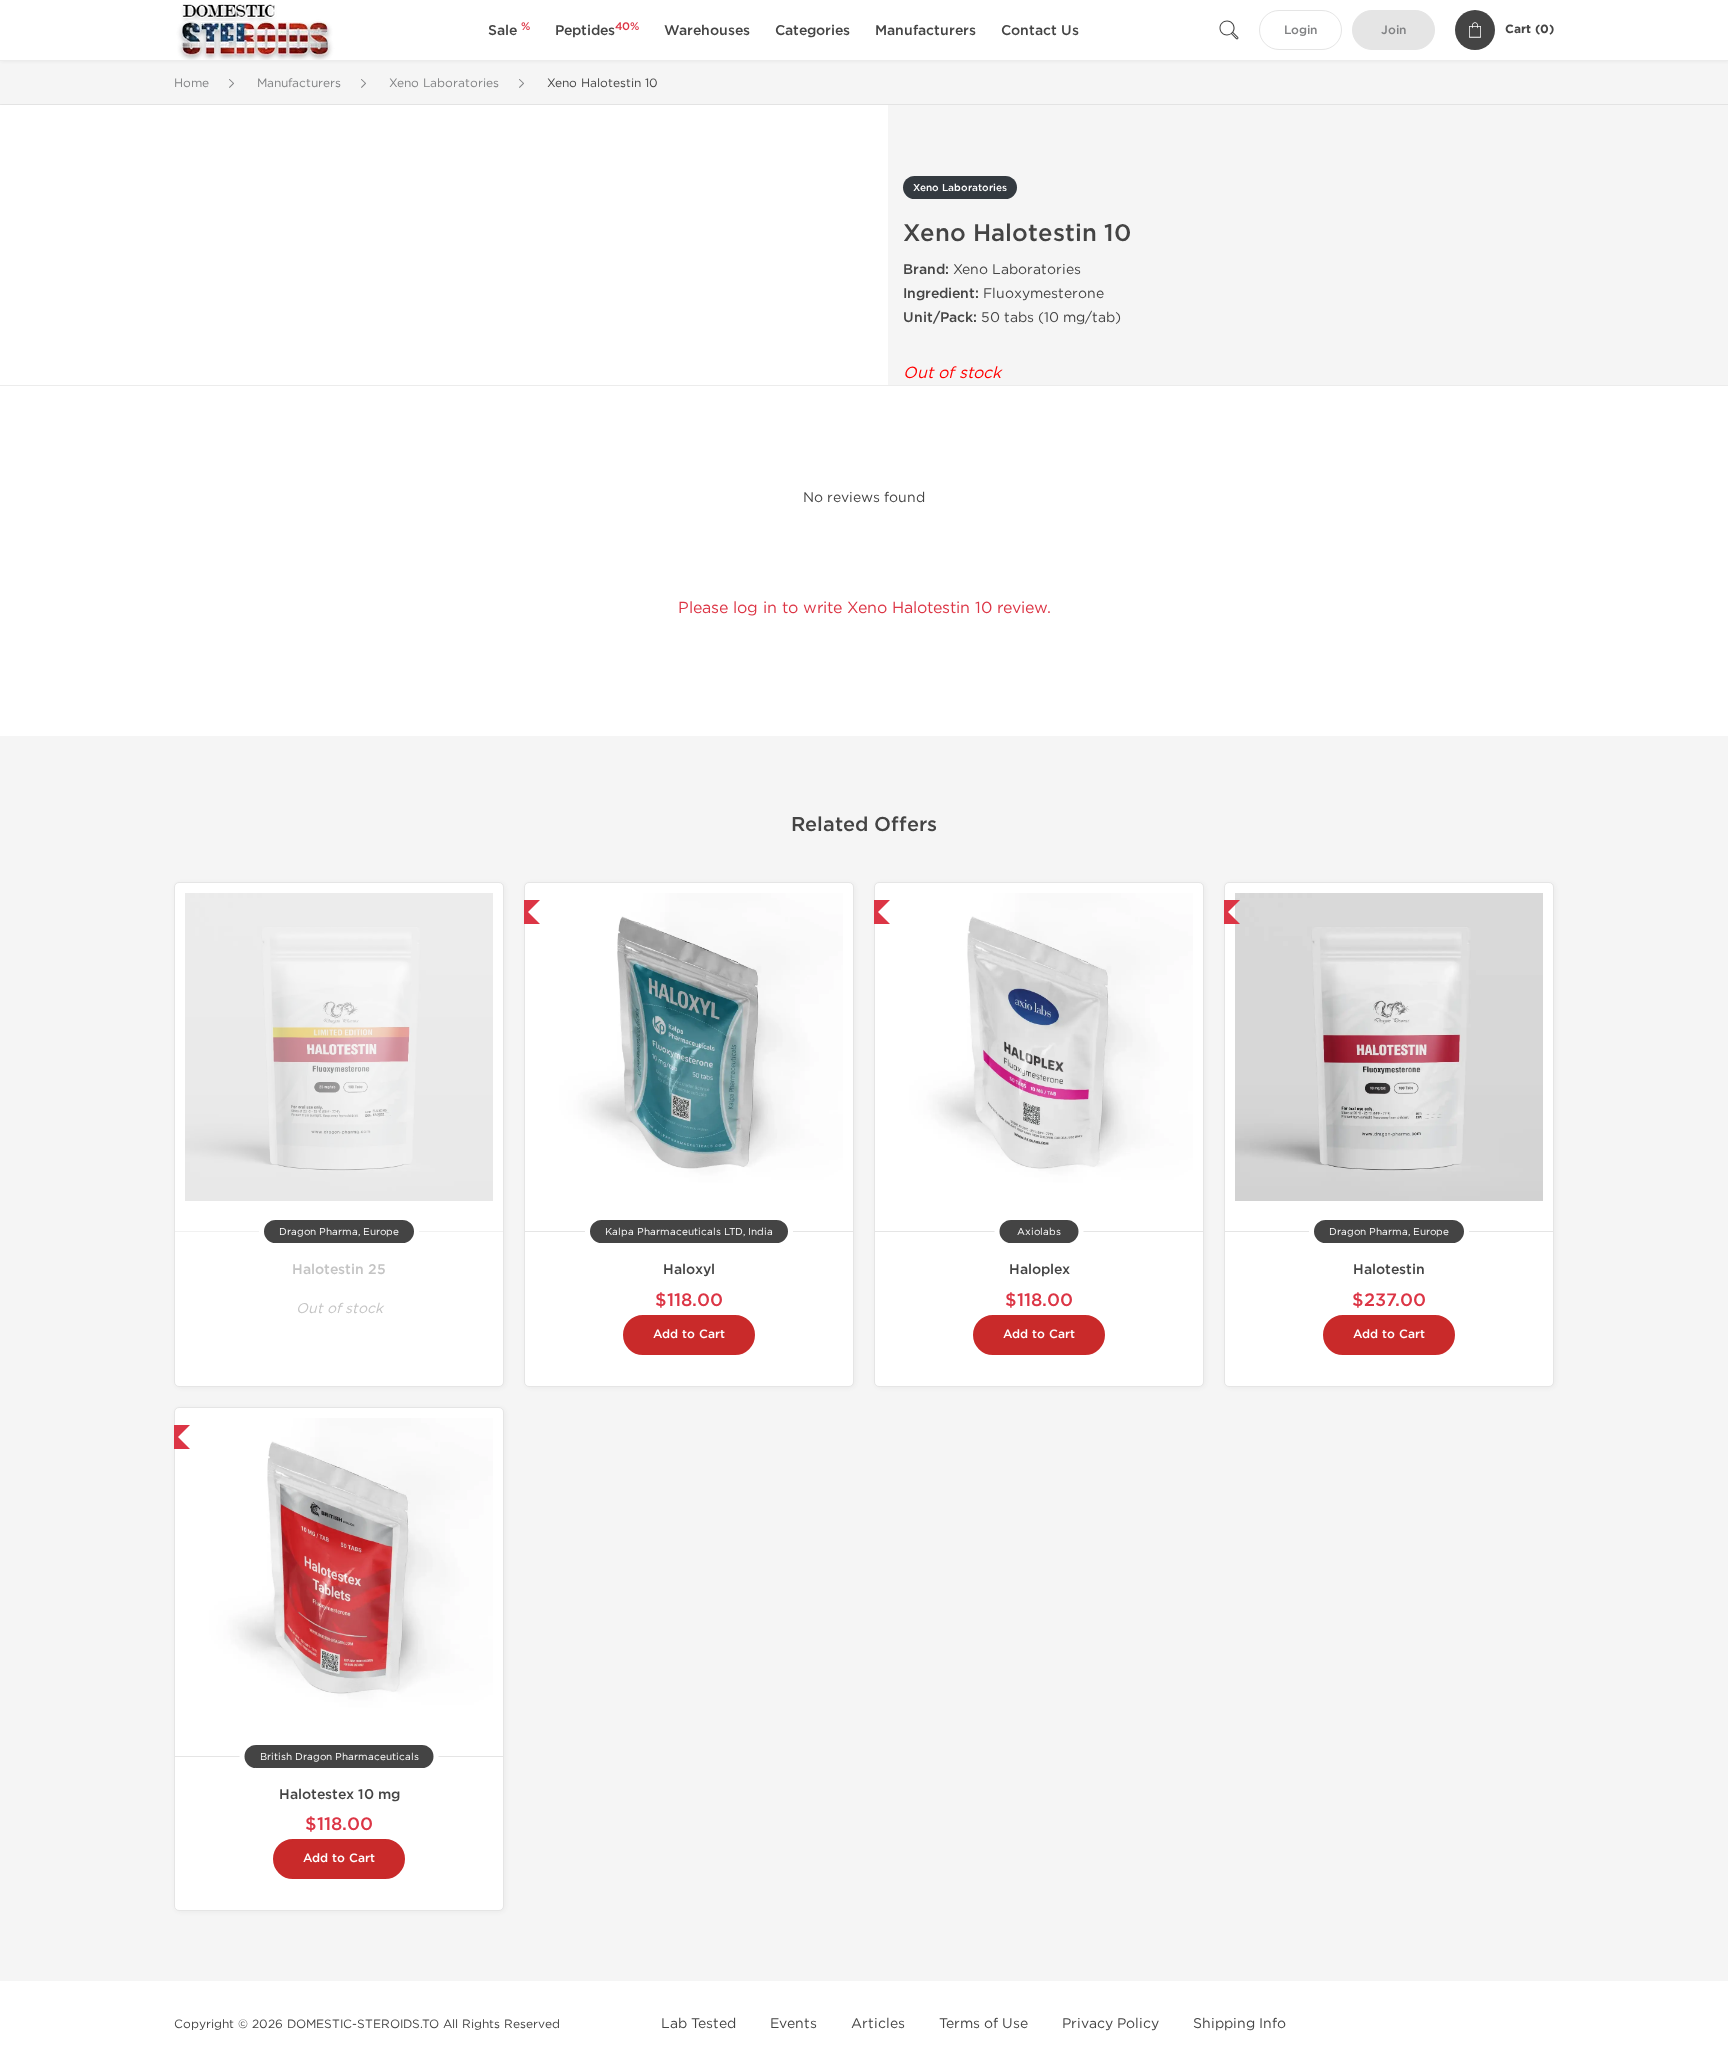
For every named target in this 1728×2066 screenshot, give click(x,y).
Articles (878, 2023)
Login (1300, 30)
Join (1393, 30)
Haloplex (1039, 1269)
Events (793, 2023)
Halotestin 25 (339, 1269)
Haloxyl (689, 1269)
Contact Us (1040, 30)
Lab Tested (698, 2023)
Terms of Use (983, 2023)
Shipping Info (1239, 2023)
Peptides (597, 30)
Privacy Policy (1110, 2023)
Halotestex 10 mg (339, 1794)
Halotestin (1389, 1269)
